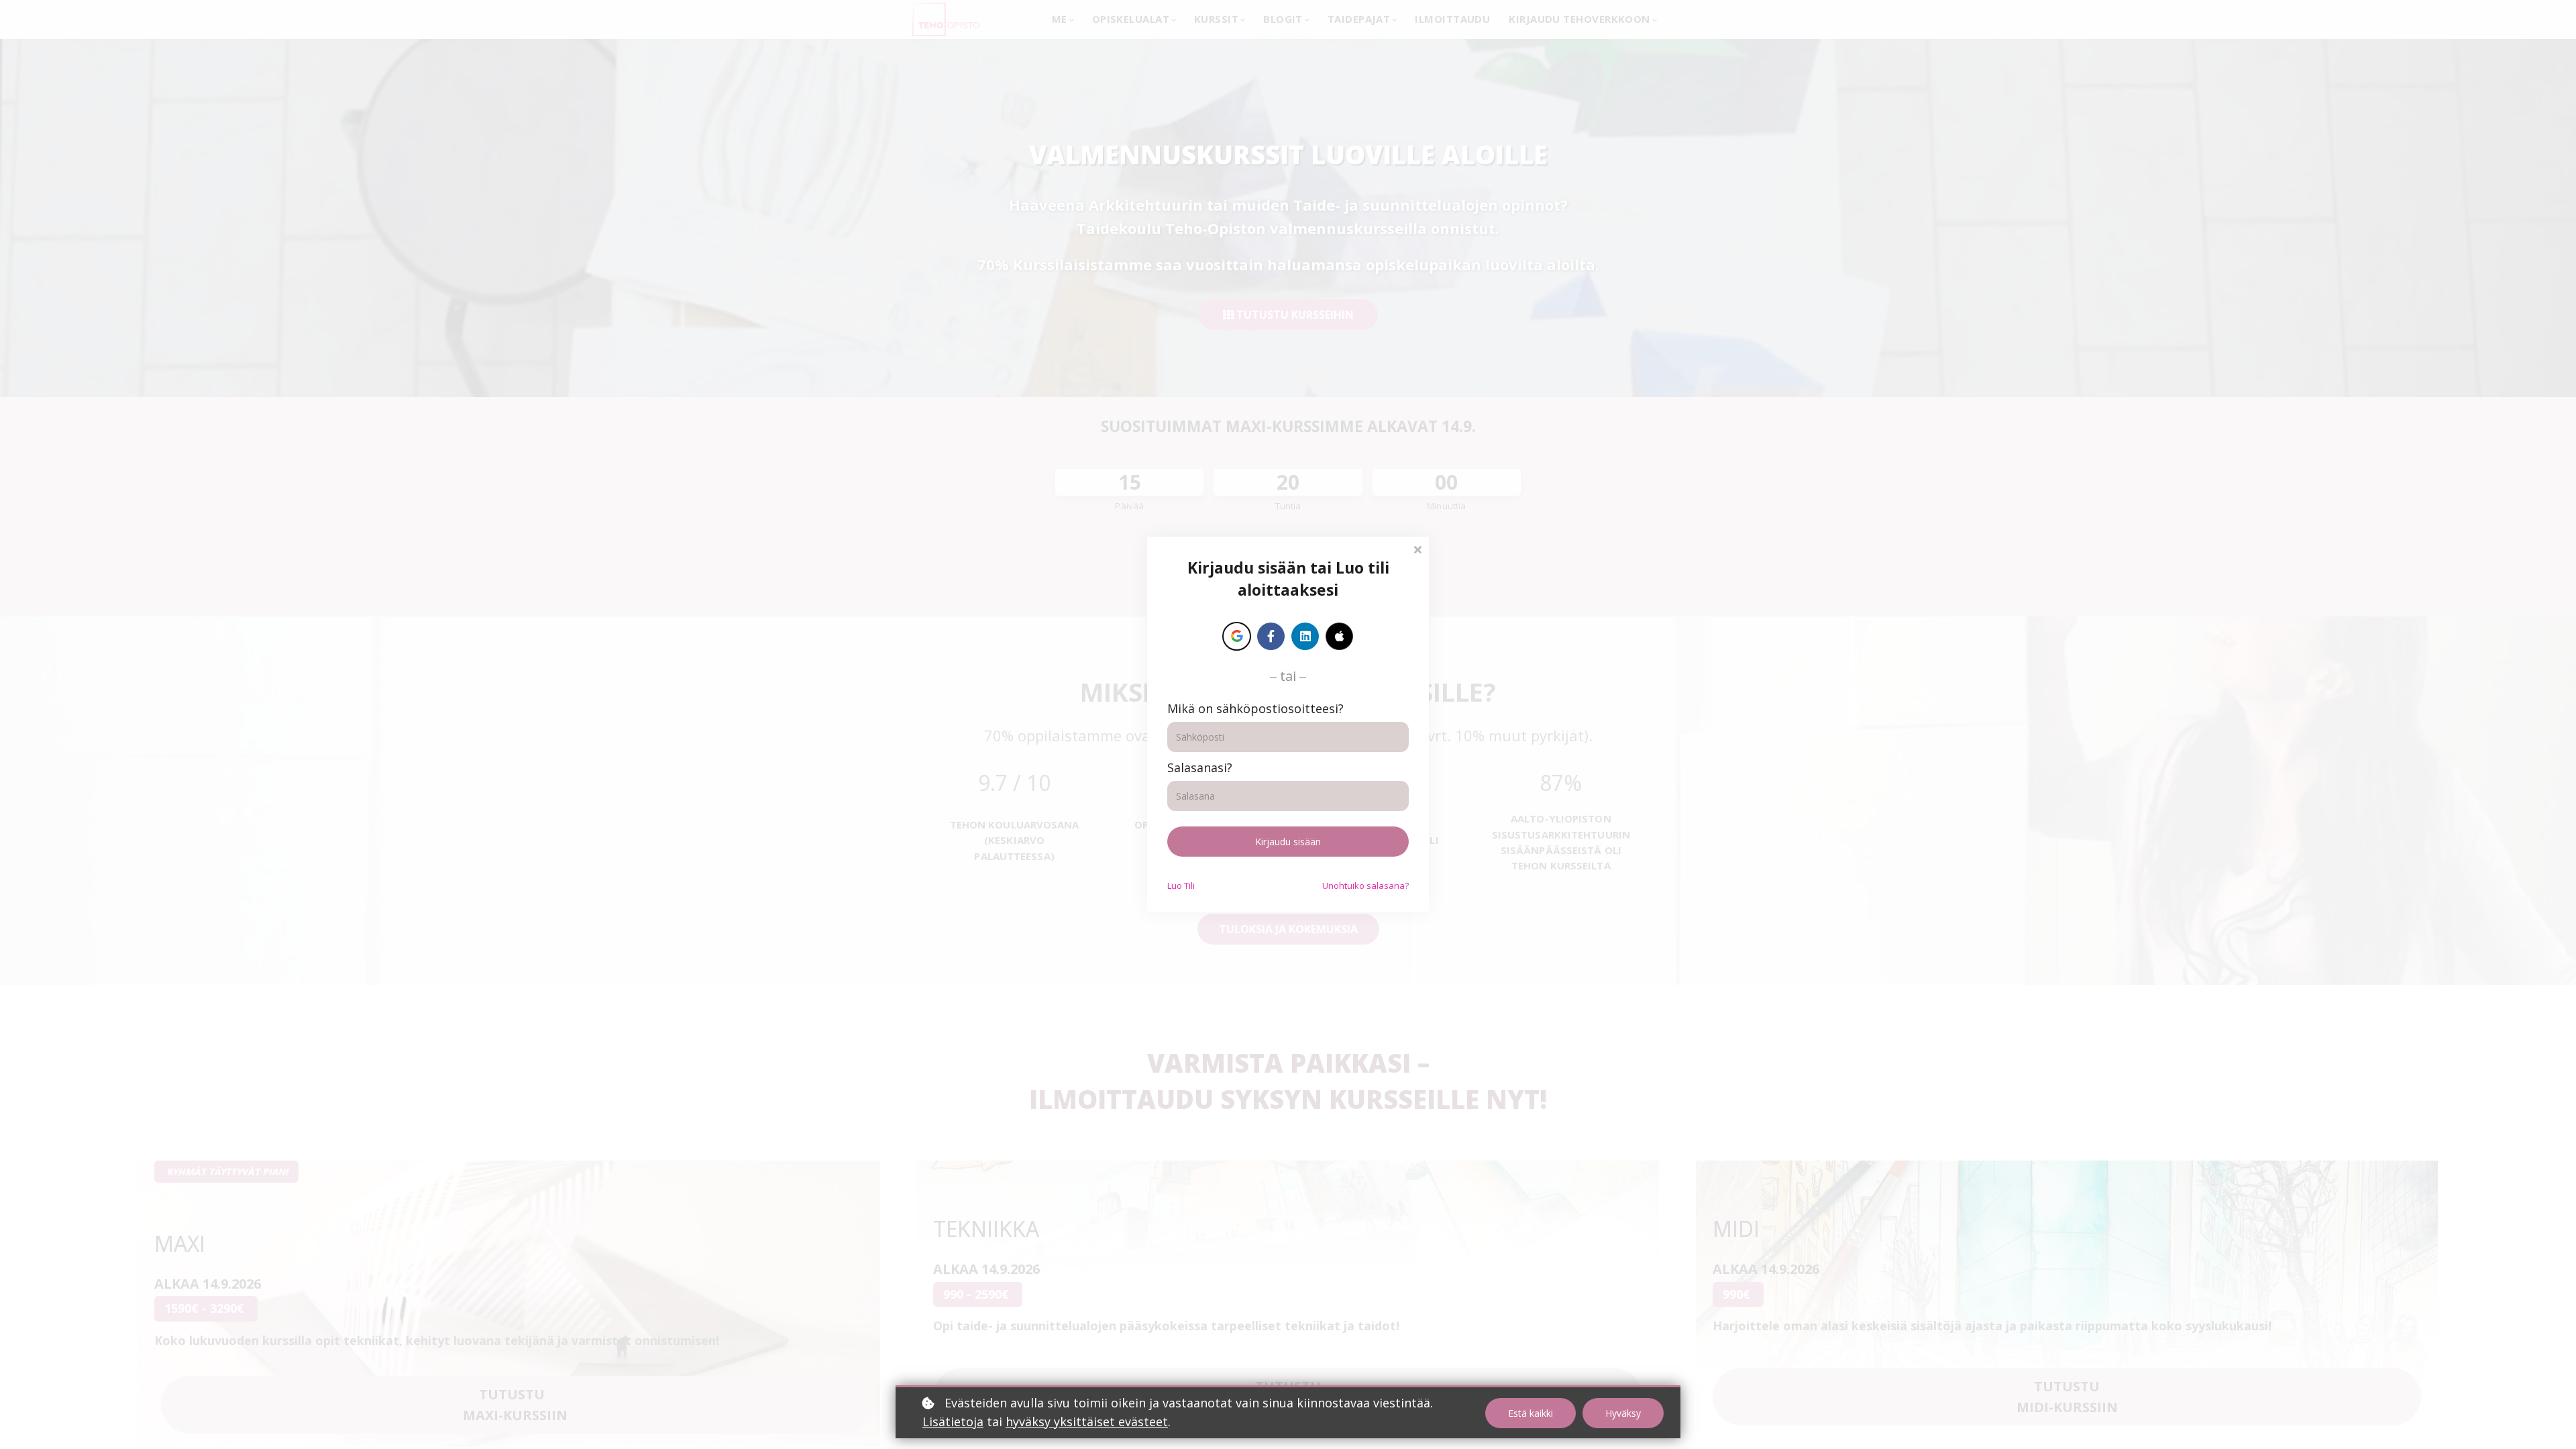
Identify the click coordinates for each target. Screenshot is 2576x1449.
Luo (1181, 885)
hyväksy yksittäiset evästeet (1087, 1421)
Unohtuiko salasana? (1365, 885)
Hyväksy (1623, 1413)
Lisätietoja (953, 1421)
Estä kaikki (1531, 1413)
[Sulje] (1417, 548)
